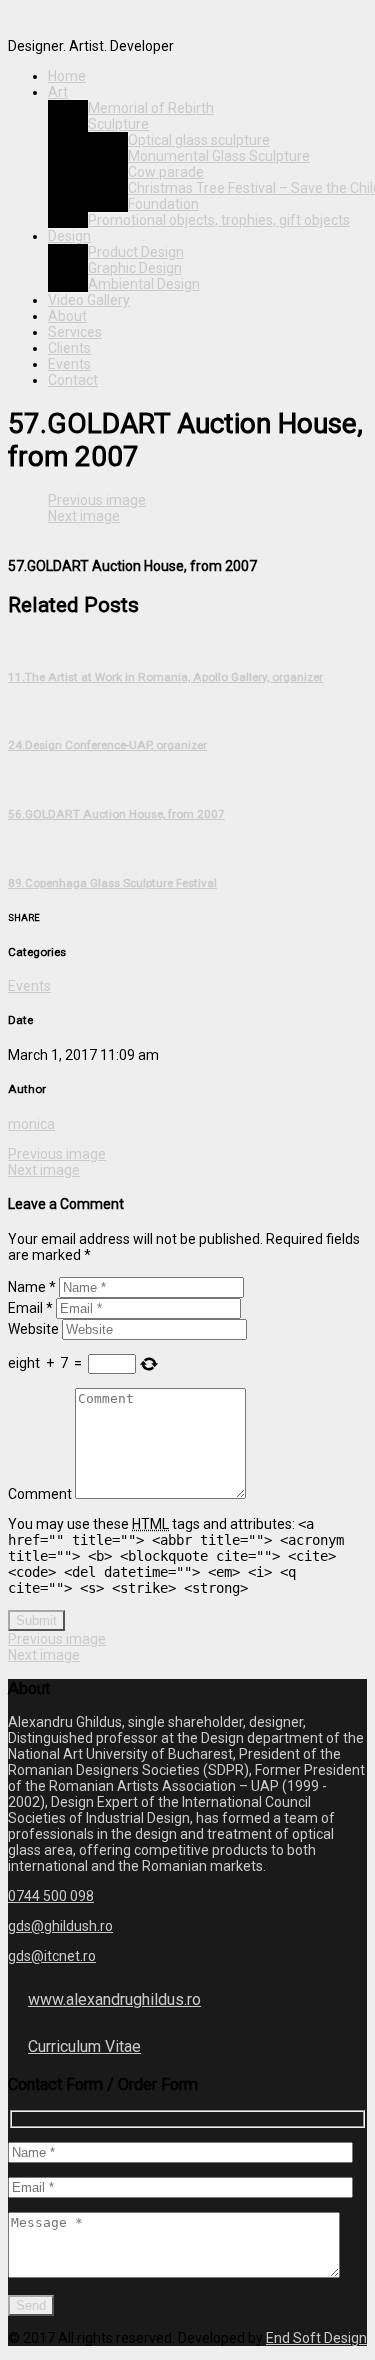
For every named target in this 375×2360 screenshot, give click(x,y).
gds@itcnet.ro (52, 1956)
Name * (32, 1287)
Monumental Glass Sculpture (219, 156)
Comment (40, 1494)
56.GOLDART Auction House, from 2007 (116, 814)
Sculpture (118, 124)
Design (69, 236)
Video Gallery (89, 300)
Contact (73, 380)
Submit (36, 1620)
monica (31, 1124)
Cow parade (166, 172)
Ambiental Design (144, 284)
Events (69, 364)
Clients (69, 348)
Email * (30, 1308)
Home (67, 76)
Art (58, 92)
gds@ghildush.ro (60, 1926)
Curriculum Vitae (84, 2046)
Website (33, 1329)
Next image (84, 516)
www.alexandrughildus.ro (114, 1999)
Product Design (136, 252)
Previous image (97, 500)
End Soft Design (316, 2338)
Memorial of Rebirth (151, 108)
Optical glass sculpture (199, 140)
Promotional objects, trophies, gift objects (219, 220)
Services (75, 332)
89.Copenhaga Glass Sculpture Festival (112, 883)
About (67, 316)
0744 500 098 (51, 1896)
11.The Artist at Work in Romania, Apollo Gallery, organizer (165, 677)
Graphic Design (135, 268)
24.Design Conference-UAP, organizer (107, 745)
